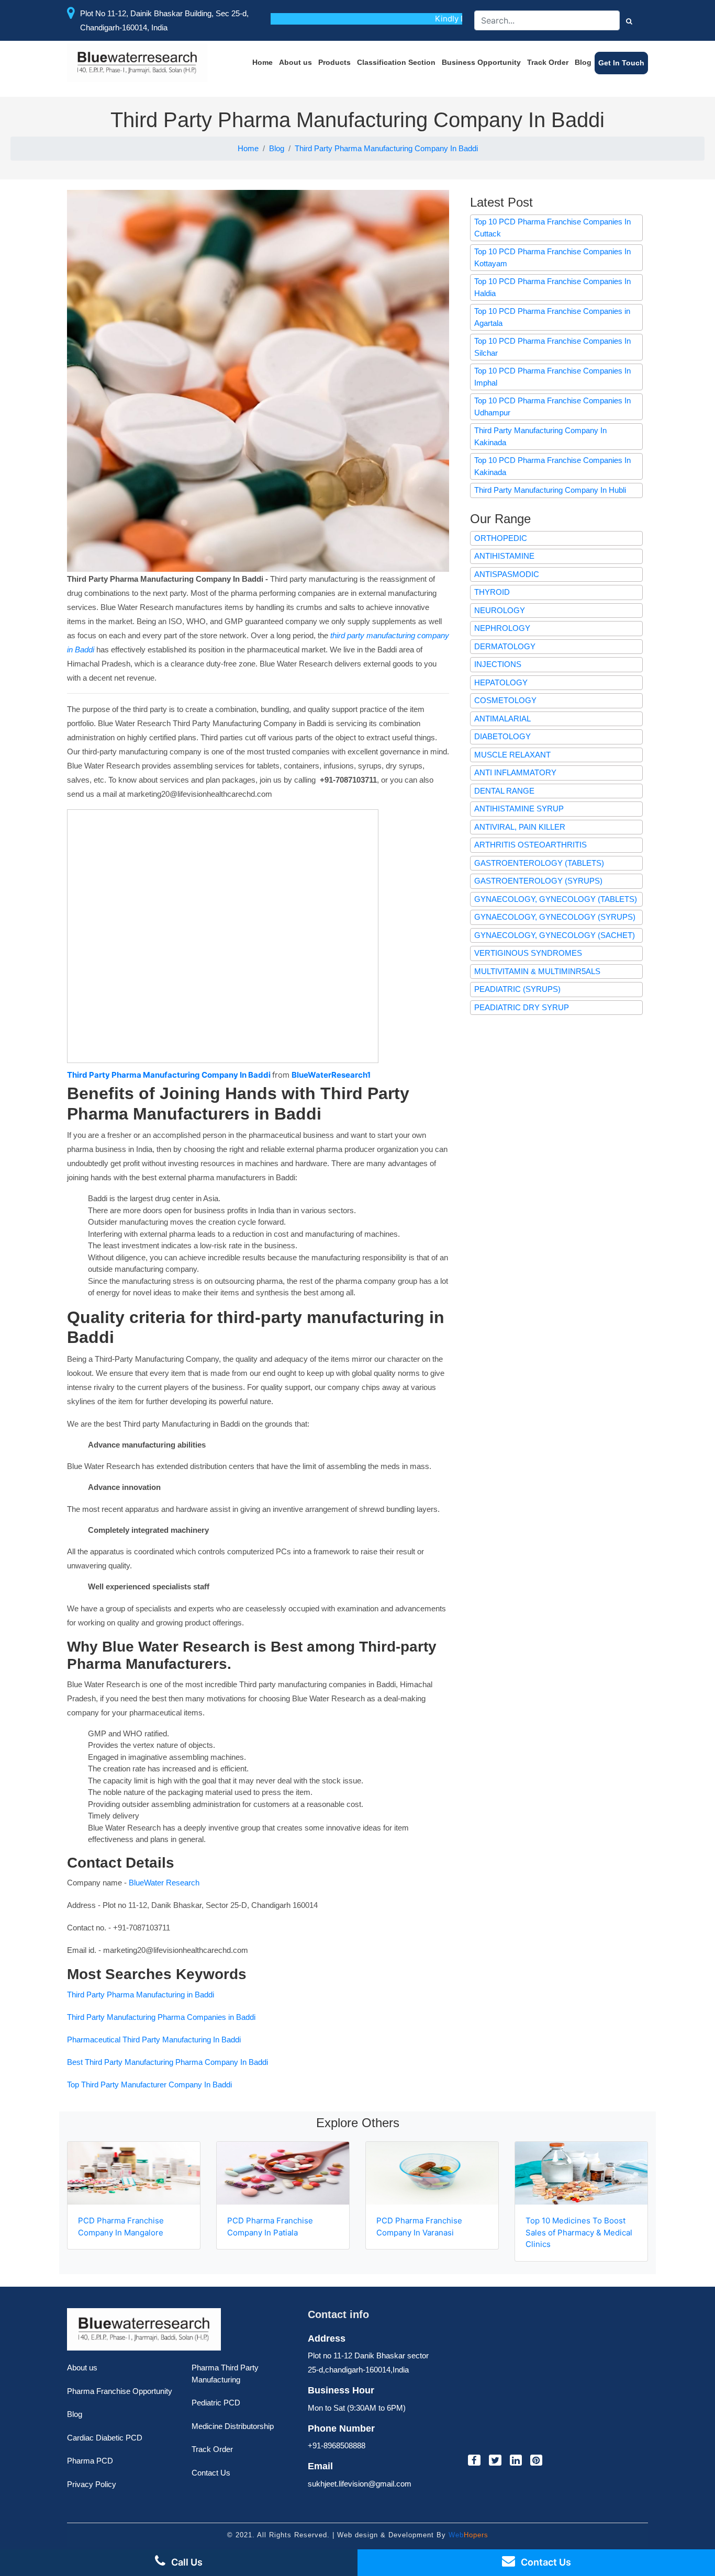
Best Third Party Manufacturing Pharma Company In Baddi (167, 2062)
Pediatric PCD (216, 2403)
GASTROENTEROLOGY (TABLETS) (539, 863)
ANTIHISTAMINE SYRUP (519, 809)
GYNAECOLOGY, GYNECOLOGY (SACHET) (555, 935)
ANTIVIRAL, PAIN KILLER (520, 827)
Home (262, 62)
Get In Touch (621, 63)
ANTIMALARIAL (502, 719)
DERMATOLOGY (505, 646)
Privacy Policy (92, 2484)
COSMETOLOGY (505, 700)
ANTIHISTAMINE (504, 556)
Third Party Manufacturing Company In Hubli (550, 490)
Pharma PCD (90, 2461)
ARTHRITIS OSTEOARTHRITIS (530, 845)
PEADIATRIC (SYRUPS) (517, 989)
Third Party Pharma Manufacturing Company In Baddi (386, 148)
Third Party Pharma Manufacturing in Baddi (141, 1995)
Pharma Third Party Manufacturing (225, 2374)
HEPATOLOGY (501, 682)
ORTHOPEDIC (501, 538)
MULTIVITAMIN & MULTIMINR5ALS (537, 971)
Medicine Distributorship (233, 2426)
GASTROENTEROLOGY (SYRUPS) (538, 881)
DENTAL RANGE (504, 791)
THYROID (492, 592)
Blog (583, 62)
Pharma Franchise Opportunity (120, 2391)
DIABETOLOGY (502, 736)
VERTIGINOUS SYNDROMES (528, 953)
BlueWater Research (164, 1883)
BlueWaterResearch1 (331, 1075)
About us (295, 62)
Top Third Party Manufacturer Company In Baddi (149, 2084)
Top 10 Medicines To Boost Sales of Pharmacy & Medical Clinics (579, 2232)
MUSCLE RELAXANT (512, 755)
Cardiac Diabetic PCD (105, 2438)
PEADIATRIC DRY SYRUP (522, 1007)
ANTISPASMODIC (507, 574)
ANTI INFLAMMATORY (515, 772)
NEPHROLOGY (502, 628)
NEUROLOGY (500, 610)
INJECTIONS (498, 664)
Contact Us (211, 2473)
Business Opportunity (481, 62)
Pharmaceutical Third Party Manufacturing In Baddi (154, 2040)
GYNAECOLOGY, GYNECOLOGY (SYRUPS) (555, 917)
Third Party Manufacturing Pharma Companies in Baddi (161, 2017)
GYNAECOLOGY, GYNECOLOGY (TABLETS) (556, 899)
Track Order (548, 62)
